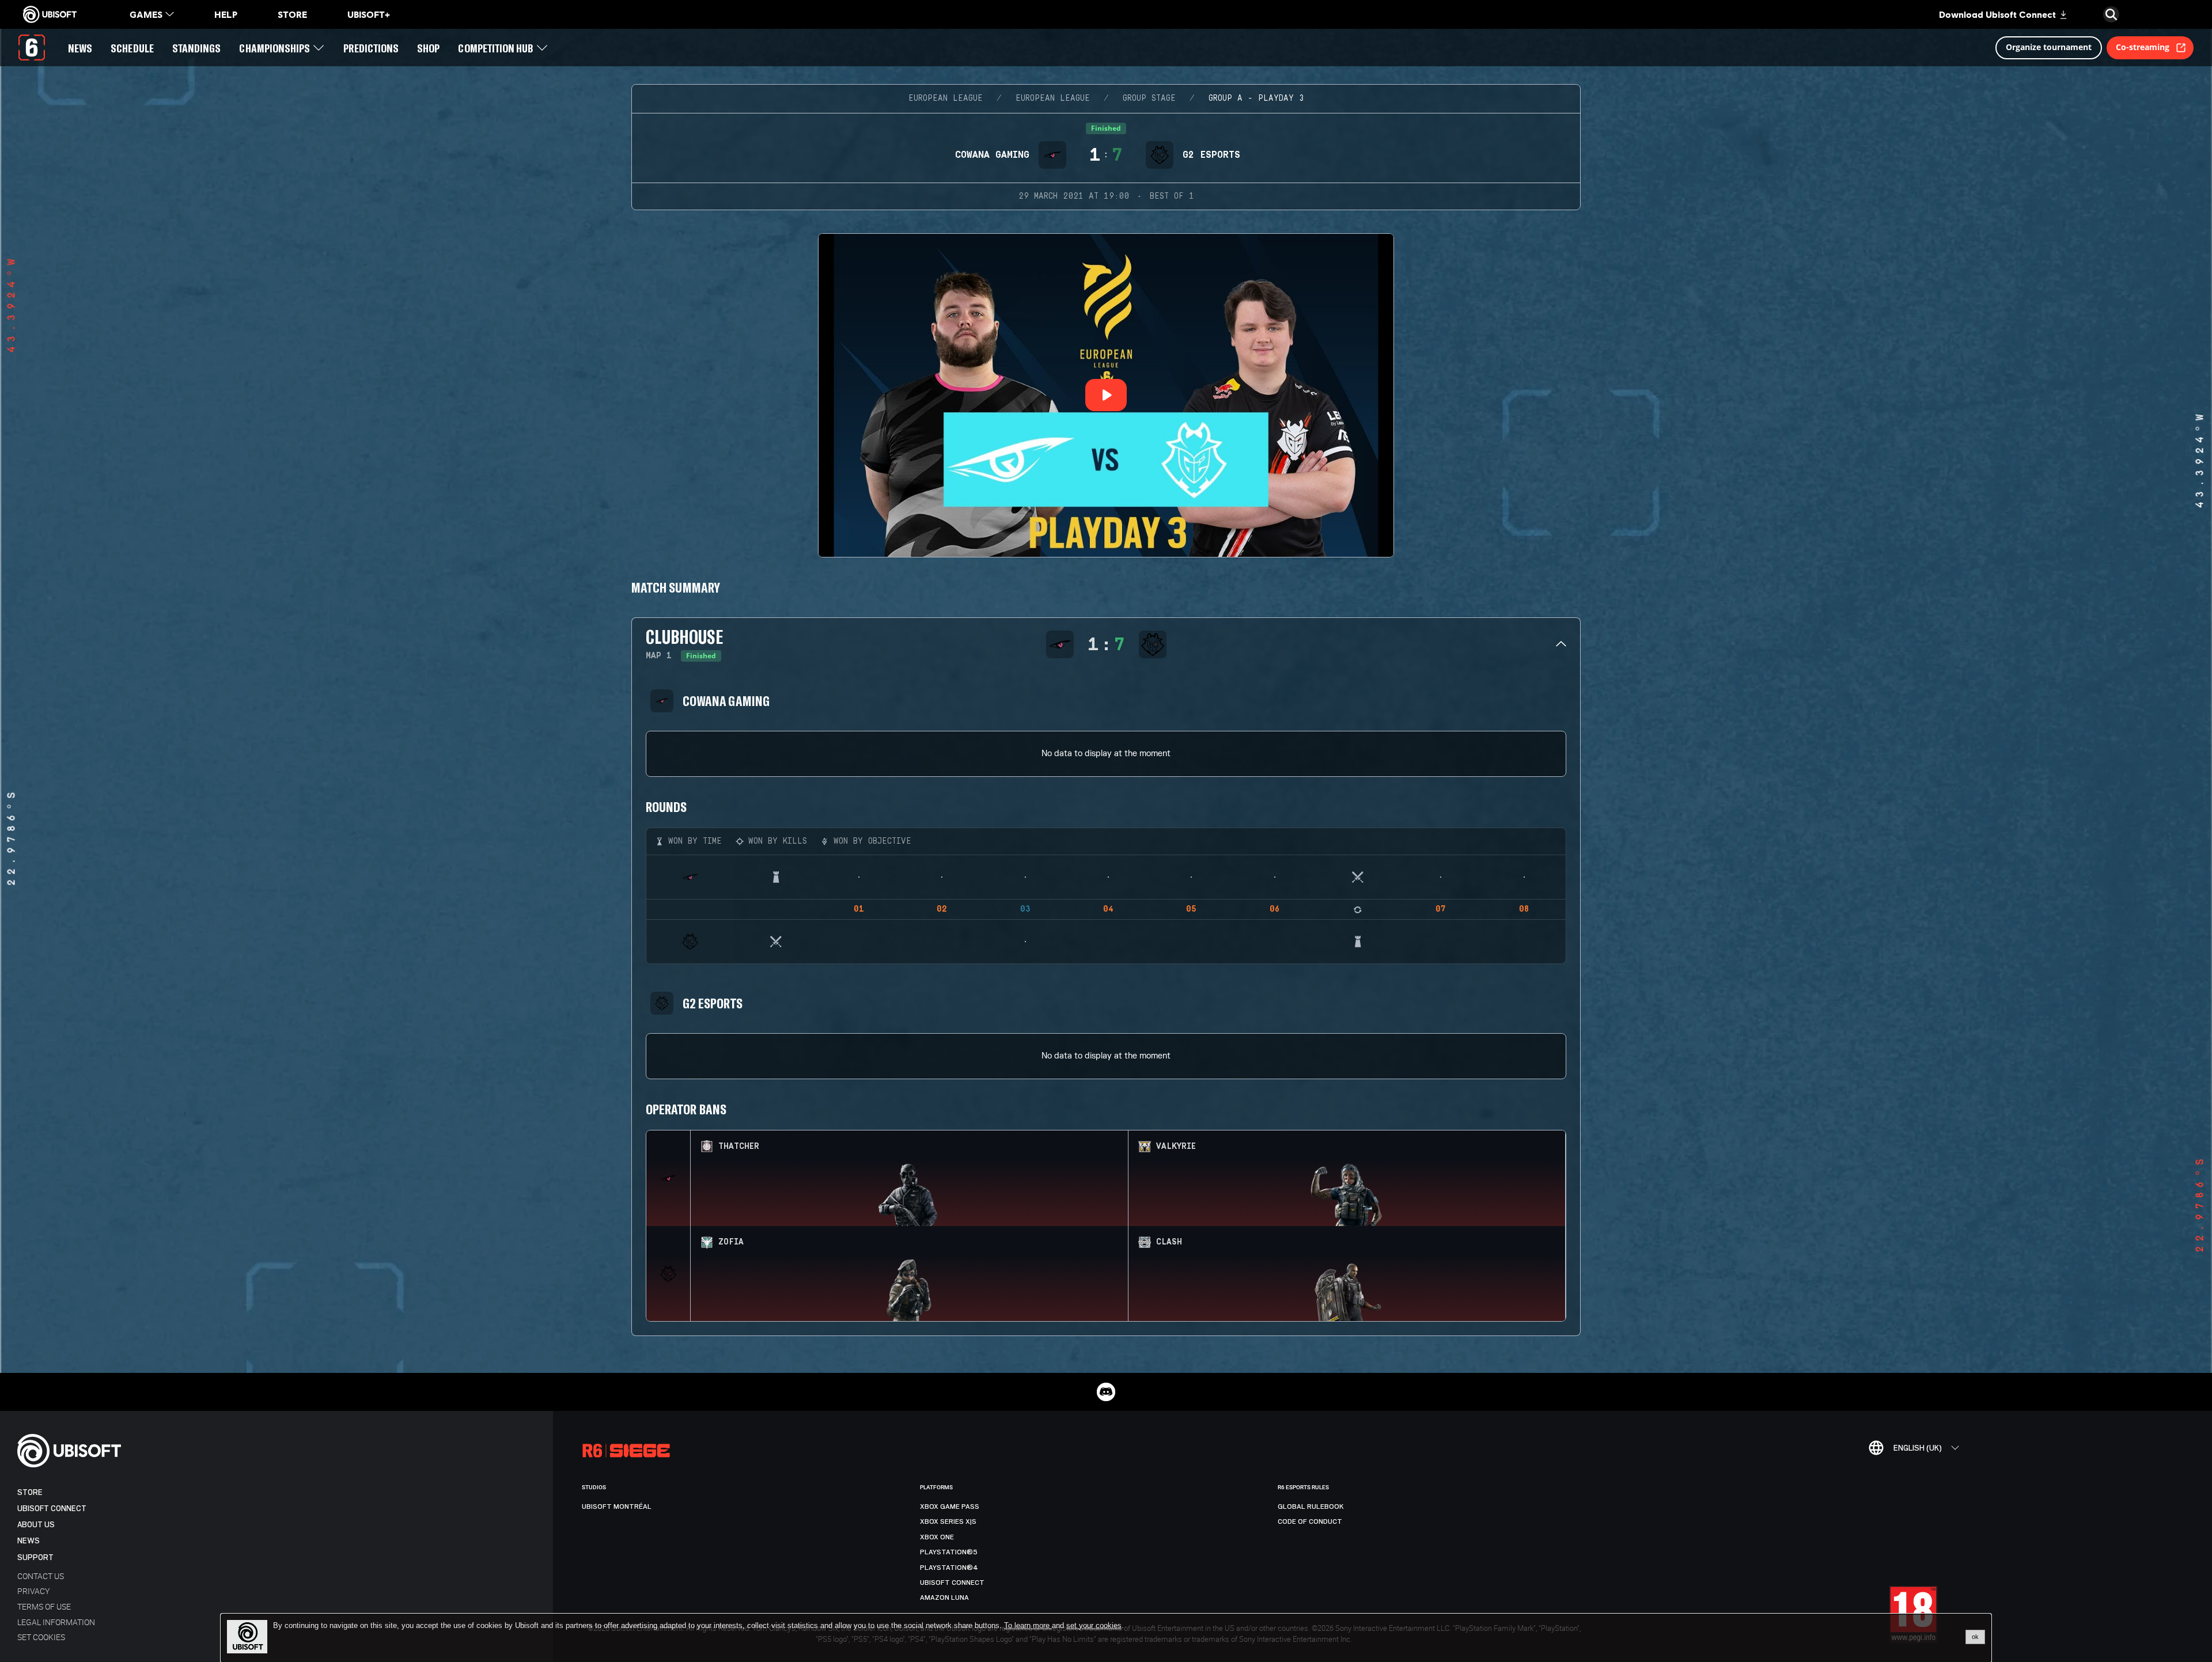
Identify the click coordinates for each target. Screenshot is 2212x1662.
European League (946, 98)
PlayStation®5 (949, 1552)
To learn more (1028, 1625)
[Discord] (1106, 1392)
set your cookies (1094, 1626)
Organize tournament (2049, 47)
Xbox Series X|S (948, 1521)
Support (35, 1557)
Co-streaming (2143, 47)
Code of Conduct (1310, 1521)
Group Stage (1149, 98)
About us (36, 1525)
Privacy (33, 1591)
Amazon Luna (944, 1598)
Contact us (41, 1576)
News (29, 1541)
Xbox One (937, 1537)
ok (1975, 1637)
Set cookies (41, 1637)
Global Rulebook (1311, 1507)
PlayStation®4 (949, 1568)
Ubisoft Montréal (617, 1507)
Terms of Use (44, 1606)
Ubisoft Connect (52, 1509)
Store (30, 1492)
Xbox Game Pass (950, 1507)
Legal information (56, 1622)
